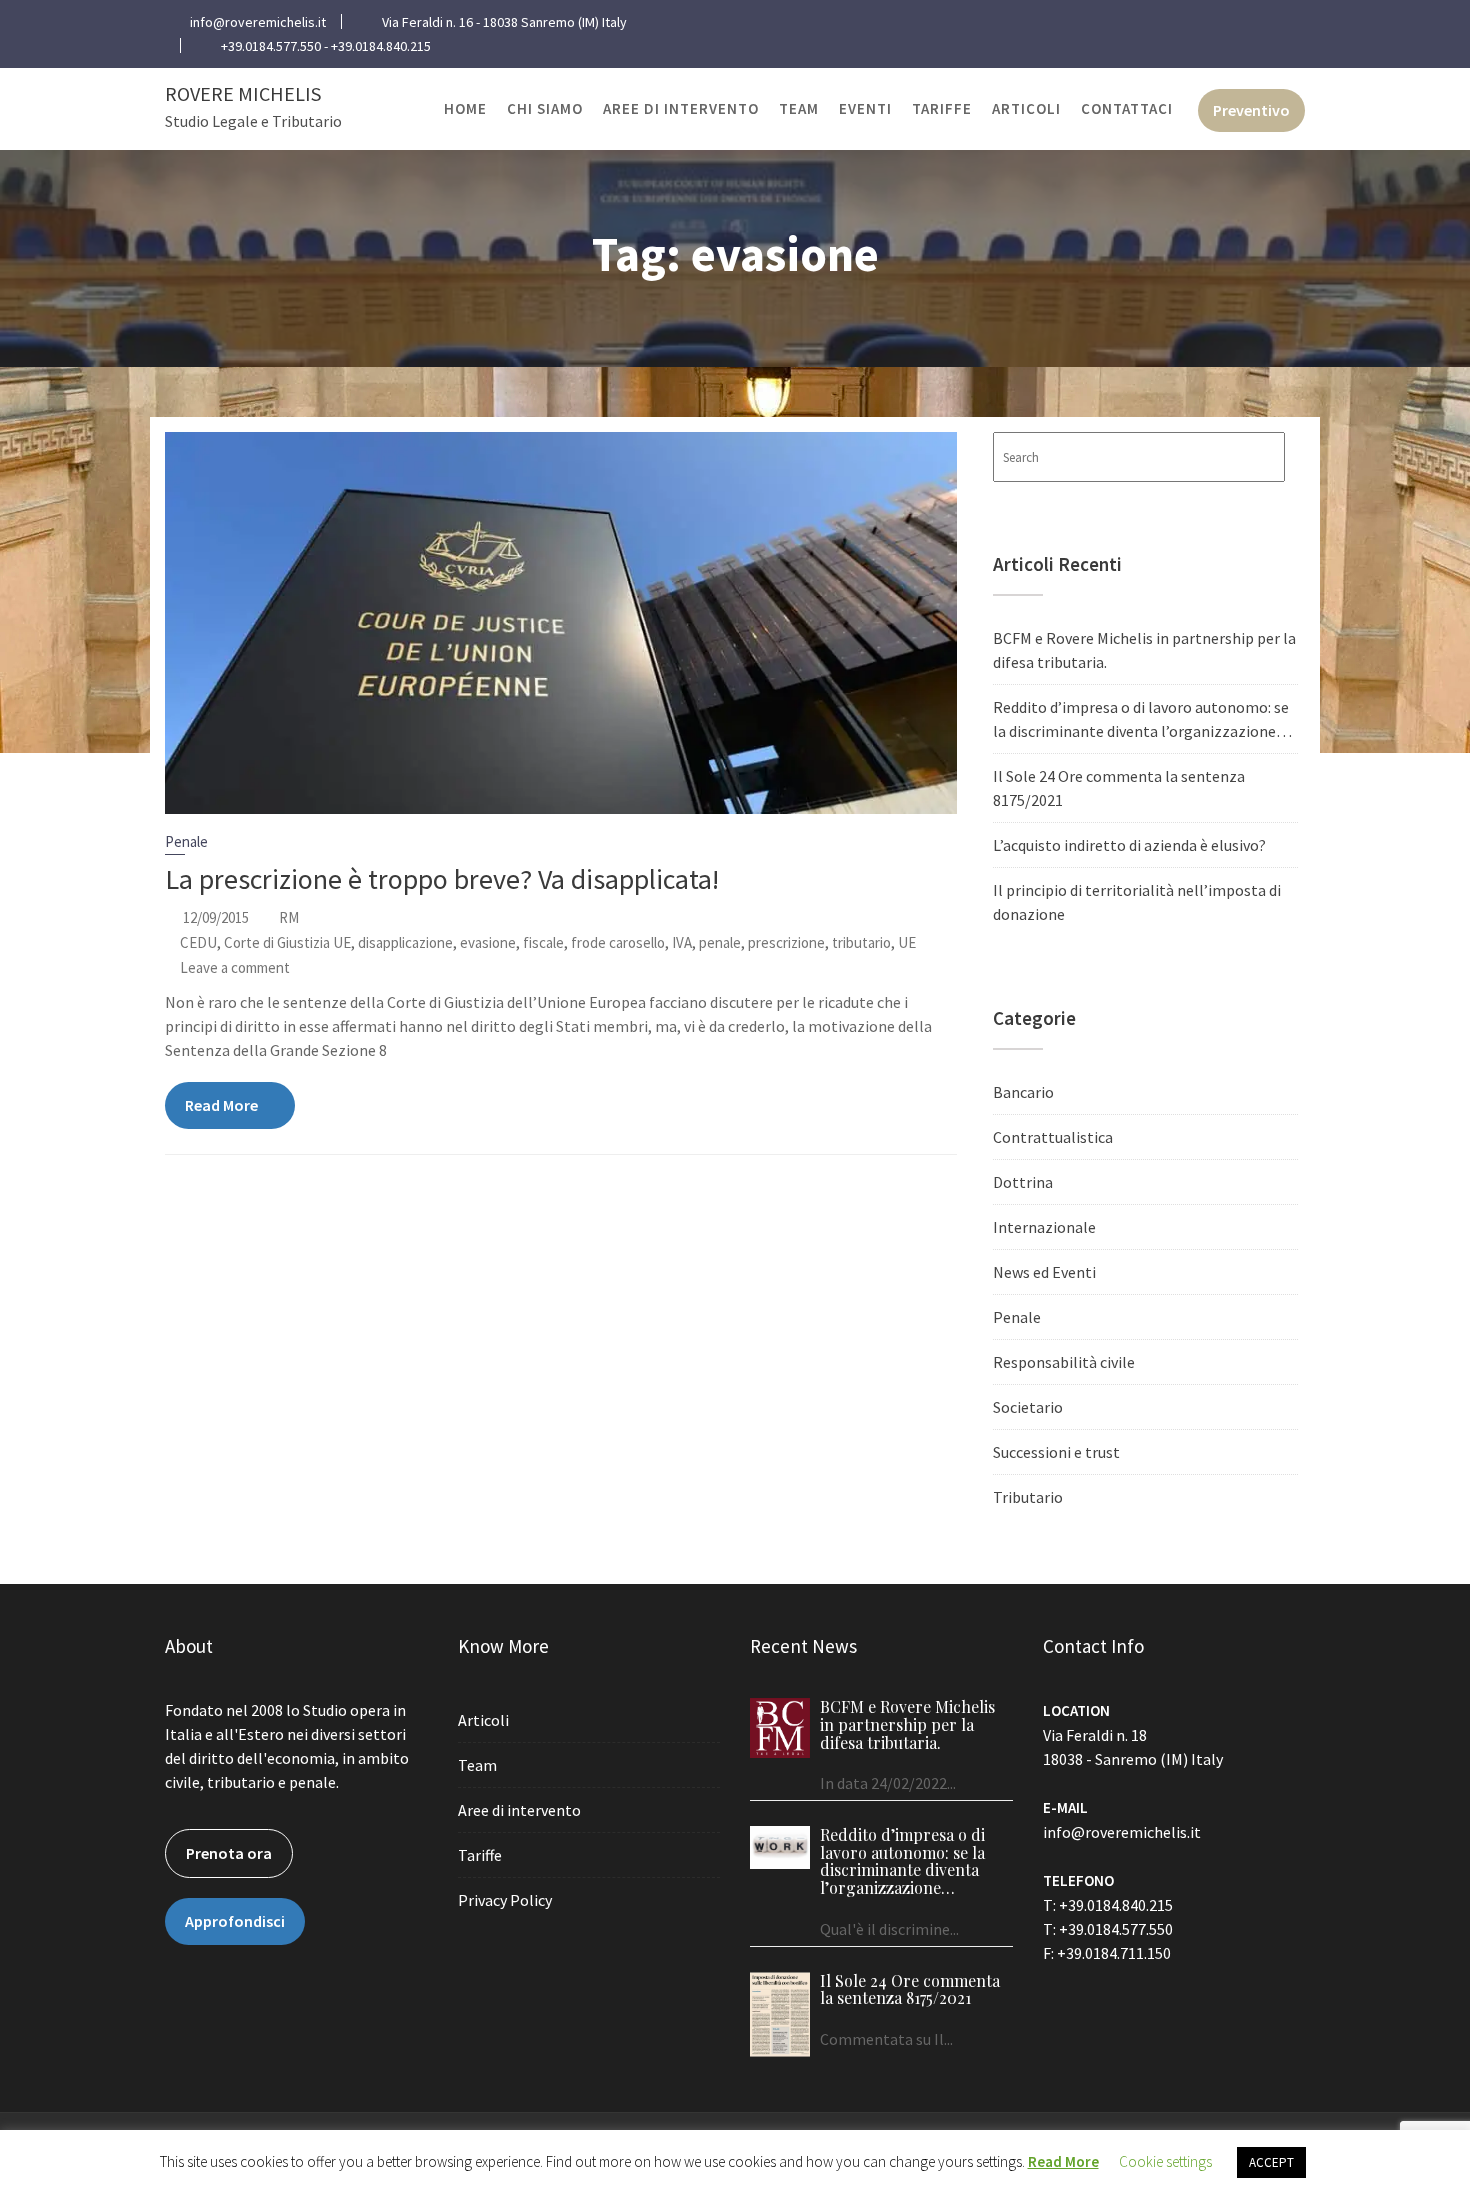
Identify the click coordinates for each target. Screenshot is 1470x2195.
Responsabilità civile (1064, 1362)
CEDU (198, 942)
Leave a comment (235, 967)
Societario (1028, 1407)
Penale (186, 841)
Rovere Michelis (243, 93)
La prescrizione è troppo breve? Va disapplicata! (442, 879)
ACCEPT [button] (1271, 2162)
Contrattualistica (1053, 1137)
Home (465, 108)
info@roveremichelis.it (1122, 1832)
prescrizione (786, 942)
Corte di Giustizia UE (287, 942)
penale (720, 942)
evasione (488, 942)
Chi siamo (545, 108)
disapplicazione (405, 942)
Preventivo (1251, 110)
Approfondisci (235, 1921)
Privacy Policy (505, 1900)
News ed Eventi (1044, 1272)
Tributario (1028, 1497)
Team (799, 108)
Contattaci (1127, 108)
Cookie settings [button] (1165, 2161)
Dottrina (1023, 1182)
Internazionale (1044, 1227)
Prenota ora (229, 1853)
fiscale (543, 942)
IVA (682, 942)
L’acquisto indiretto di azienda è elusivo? (1129, 845)
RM (289, 917)
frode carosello (618, 942)
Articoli (1026, 108)
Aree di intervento (681, 108)
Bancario (1023, 1092)
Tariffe (942, 108)
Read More (221, 1105)
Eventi (865, 108)
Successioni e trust (1056, 1452)
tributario (861, 942)
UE (907, 942)
